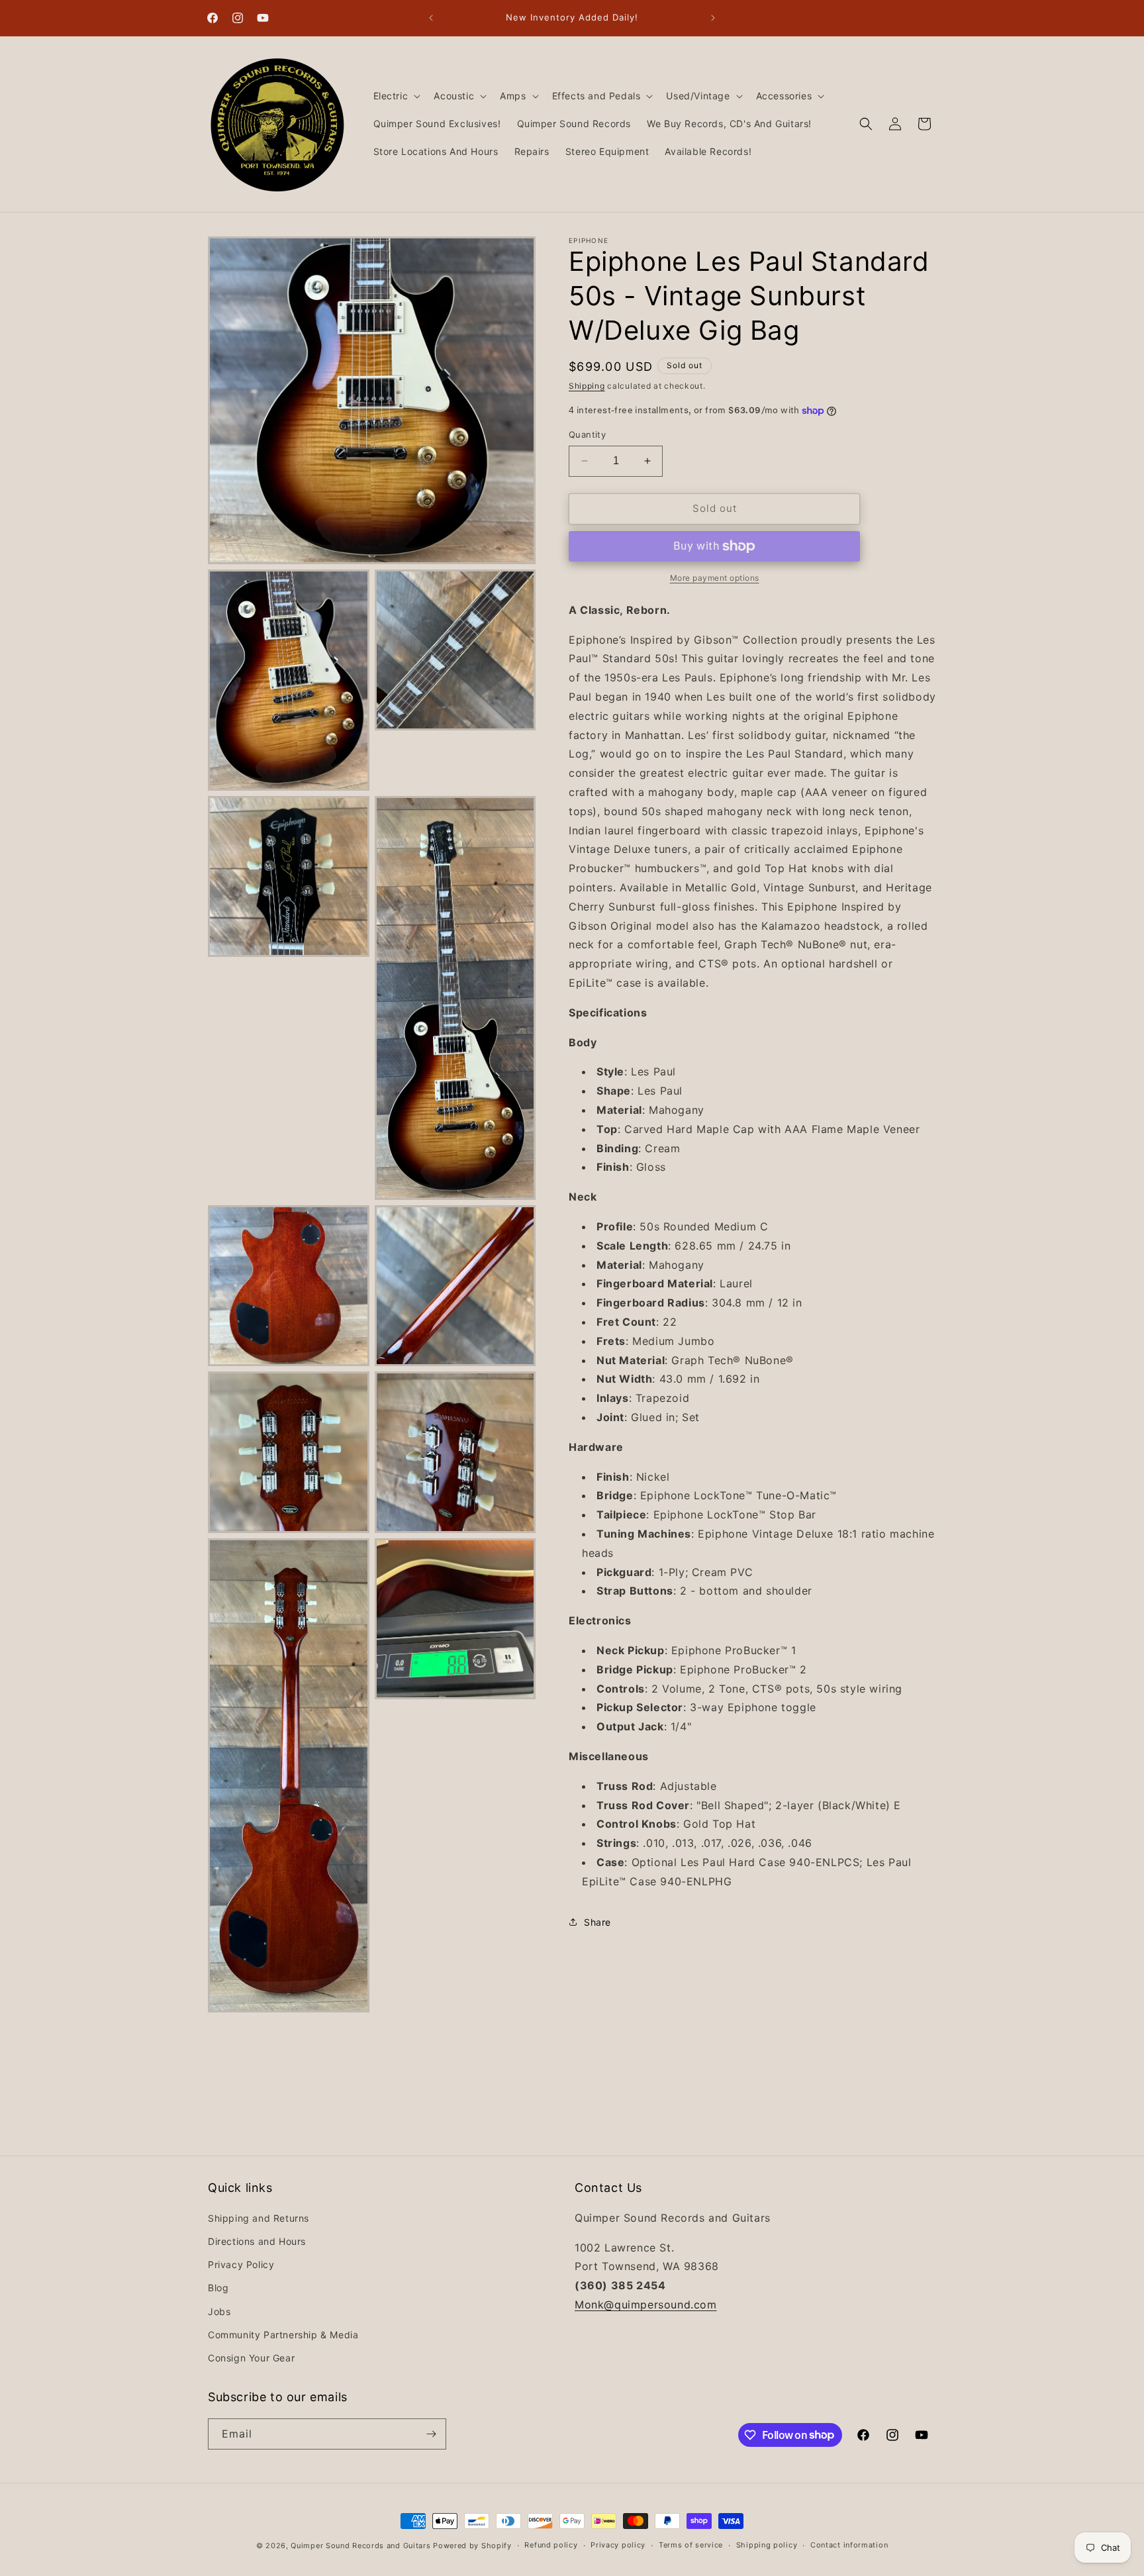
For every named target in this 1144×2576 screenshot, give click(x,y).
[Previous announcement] (431, 18)
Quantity (587, 434)
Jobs (219, 2311)
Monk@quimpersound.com (646, 2304)
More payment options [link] (715, 578)
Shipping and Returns (259, 2218)
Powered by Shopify (472, 2546)
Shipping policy (767, 2545)
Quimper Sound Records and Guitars (360, 2546)
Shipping (587, 386)
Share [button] (597, 1922)
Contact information (849, 2545)
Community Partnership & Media (283, 2335)
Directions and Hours (257, 2241)
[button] (396, 96)
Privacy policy (618, 2545)
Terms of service (691, 2545)
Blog (218, 2288)
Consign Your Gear (251, 2358)
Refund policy (551, 2545)
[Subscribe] (431, 2434)
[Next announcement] (713, 18)
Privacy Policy (241, 2264)
